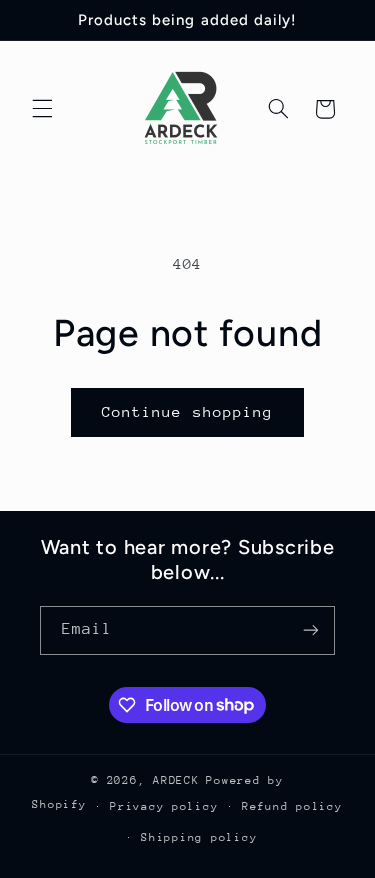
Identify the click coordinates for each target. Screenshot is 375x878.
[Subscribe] (311, 630)
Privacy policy (164, 806)
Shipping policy (199, 837)
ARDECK (176, 780)
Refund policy (292, 806)
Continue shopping (187, 411)
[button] (42, 109)
